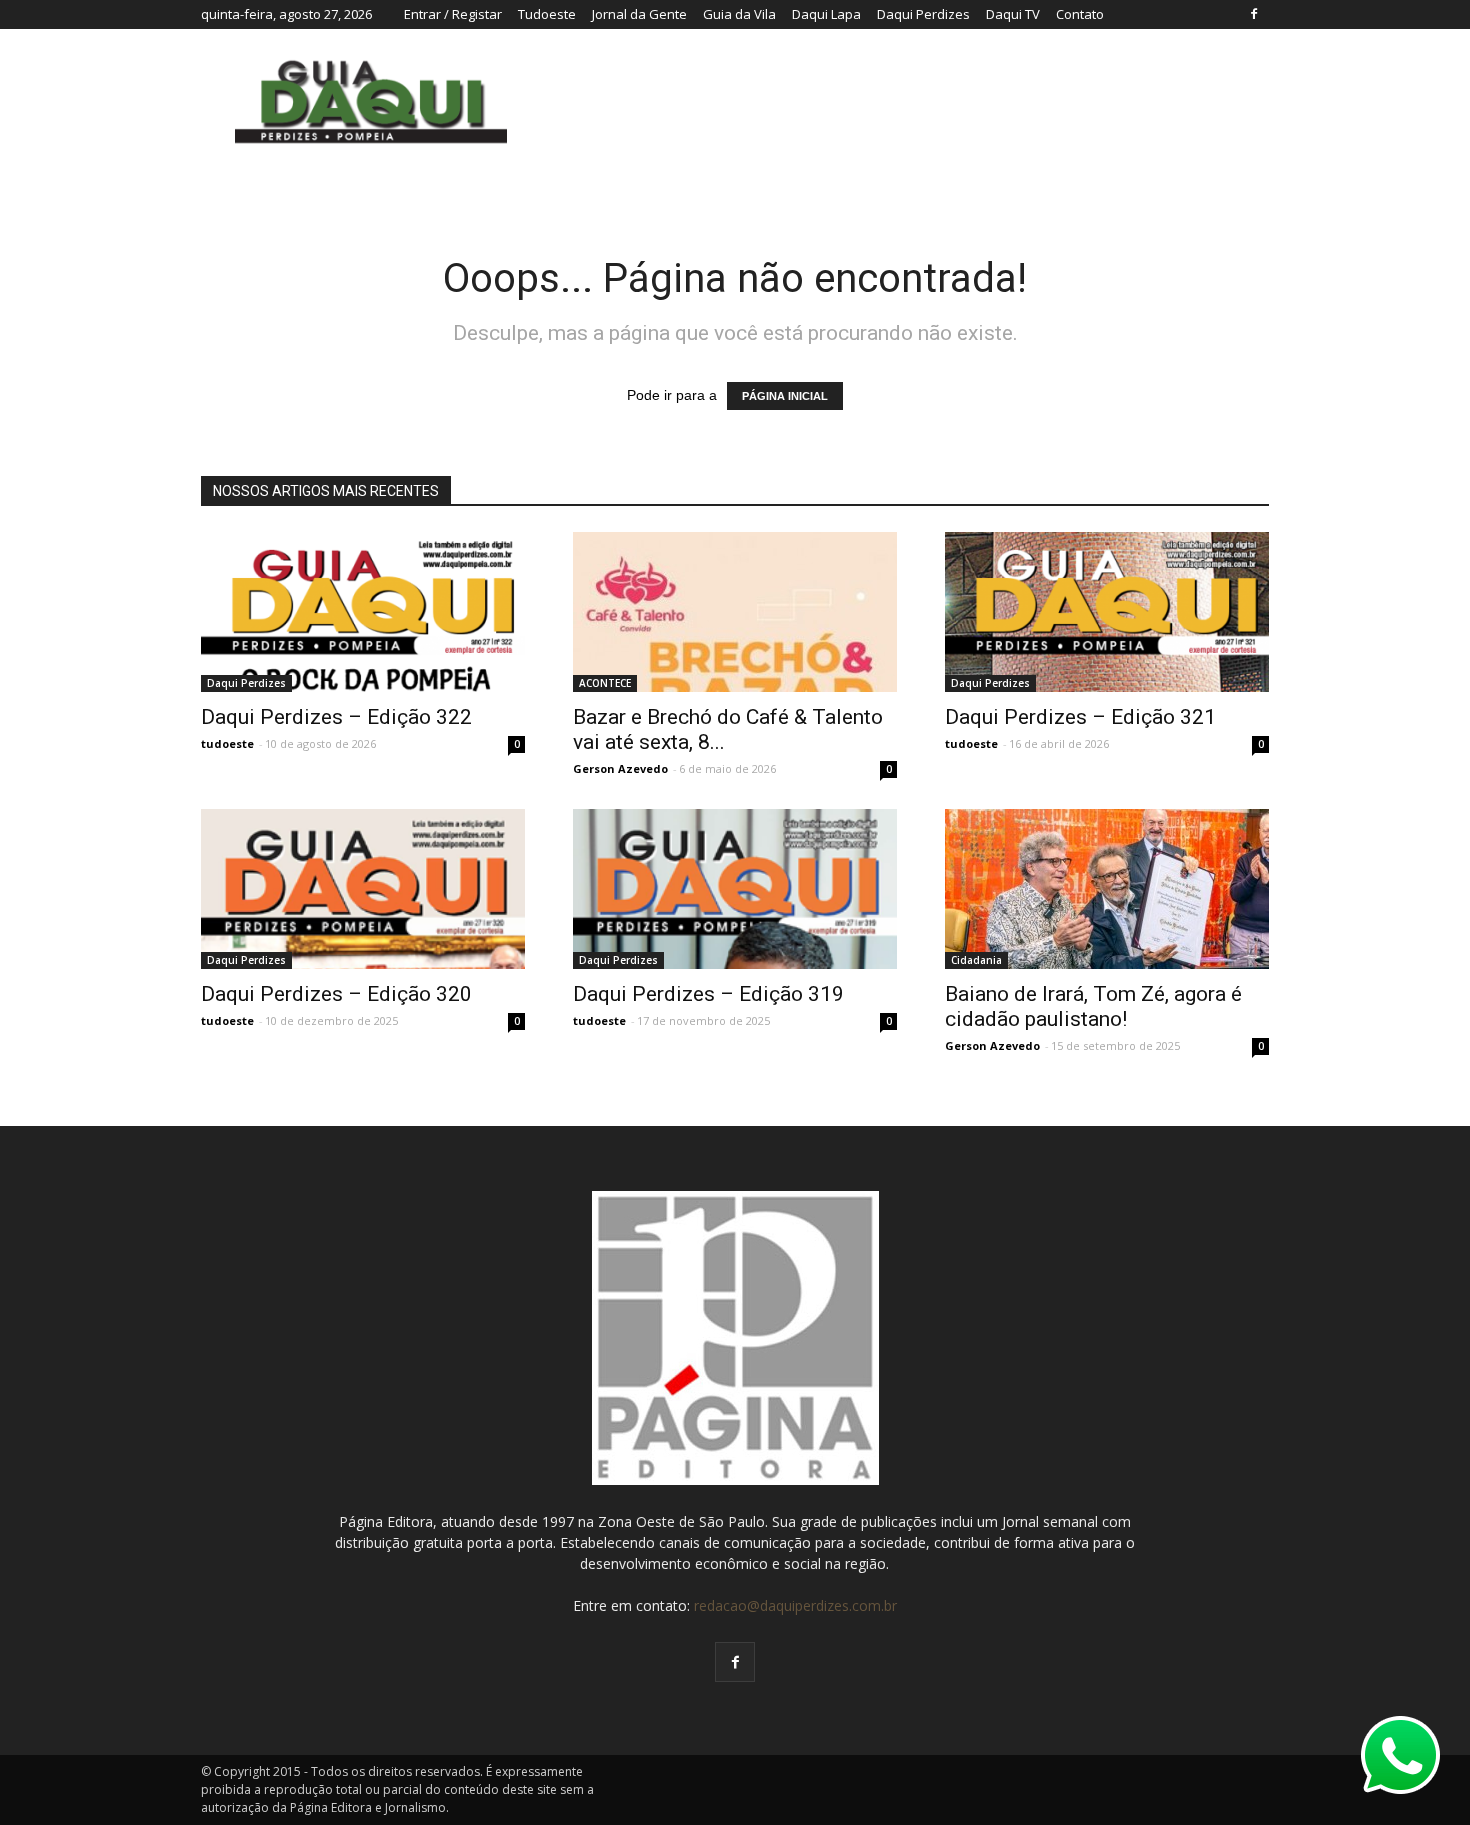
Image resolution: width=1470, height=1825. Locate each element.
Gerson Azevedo (620, 768)
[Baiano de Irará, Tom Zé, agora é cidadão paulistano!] (1107, 889)
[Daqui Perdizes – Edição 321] (1107, 612)
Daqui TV (1013, 14)
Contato (1080, 14)
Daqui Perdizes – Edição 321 (1080, 717)
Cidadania (976, 960)
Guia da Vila (739, 14)
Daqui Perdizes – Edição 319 (708, 994)
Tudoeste (547, 14)
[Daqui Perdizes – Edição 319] (735, 919)
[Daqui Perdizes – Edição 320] (363, 919)
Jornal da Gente (639, 14)
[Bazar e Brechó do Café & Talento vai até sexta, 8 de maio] (735, 612)
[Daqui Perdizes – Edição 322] (363, 612)
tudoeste (227, 743)
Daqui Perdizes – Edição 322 (336, 717)
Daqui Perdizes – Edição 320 (336, 994)
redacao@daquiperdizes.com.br (795, 1605)
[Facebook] (1254, 14)
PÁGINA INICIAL (785, 396)
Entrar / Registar (453, 14)
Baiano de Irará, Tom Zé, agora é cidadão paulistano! (1093, 1006)
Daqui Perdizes (923, 14)
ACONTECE (605, 683)
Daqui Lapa (826, 14)
